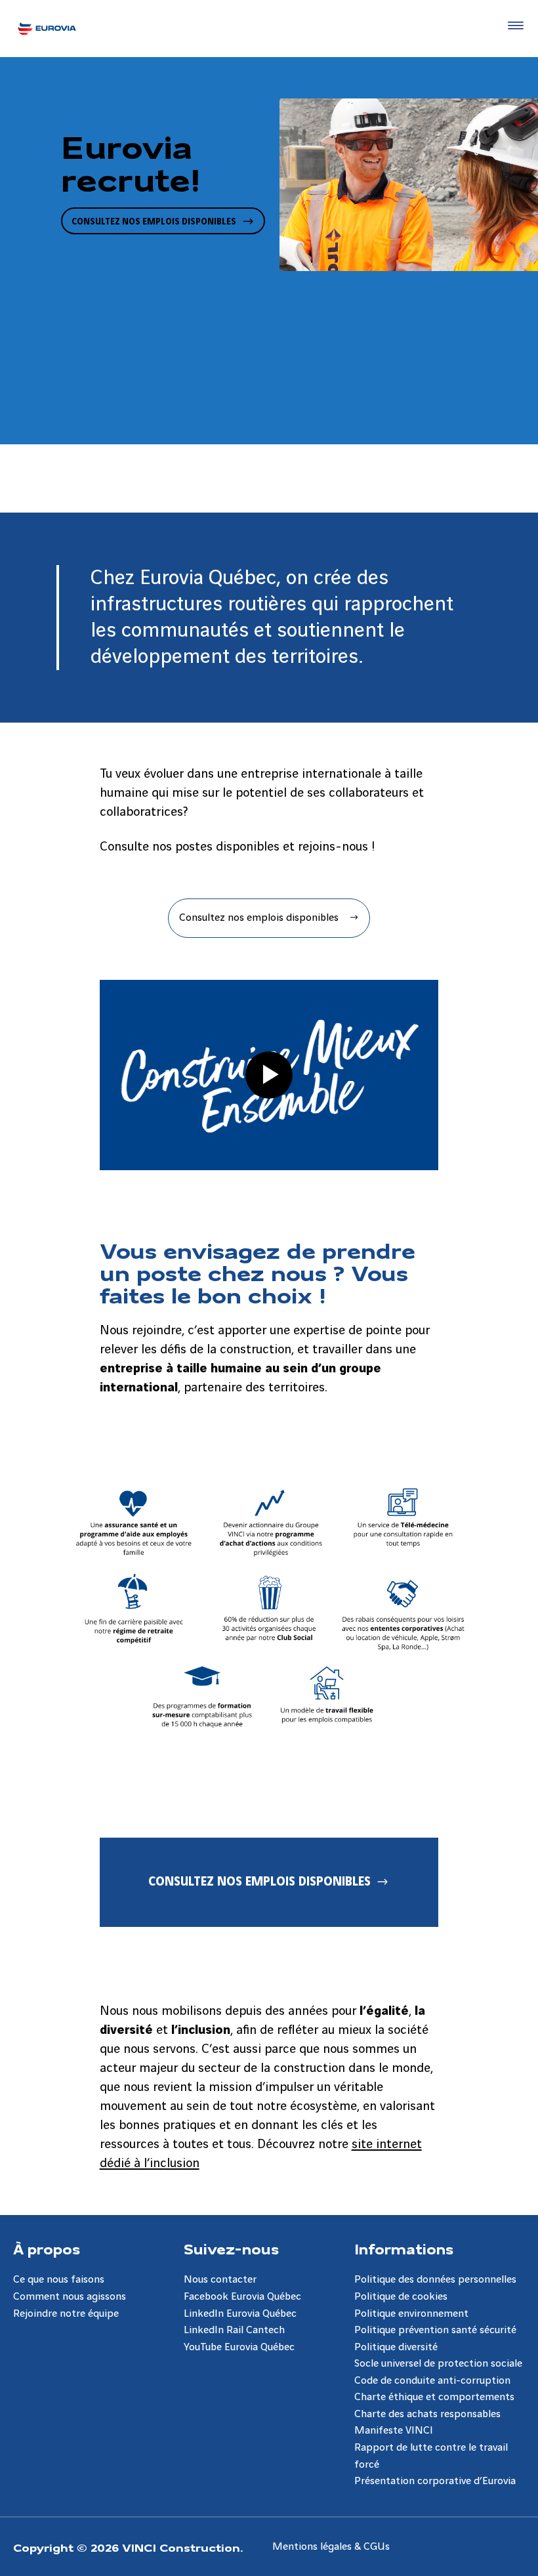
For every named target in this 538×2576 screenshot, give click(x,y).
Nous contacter (220, 2280)
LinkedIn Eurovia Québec (240, 2314)
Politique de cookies (401, 2297)
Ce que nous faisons (59, 2280)
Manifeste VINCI (394, 2431)
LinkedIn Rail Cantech (234, 2330)
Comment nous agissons (70, 2297)
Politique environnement (411, 2314)
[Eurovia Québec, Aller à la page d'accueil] (47, 28)
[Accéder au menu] (513, 26)
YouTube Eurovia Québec (239, 2347)
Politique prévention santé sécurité (435, 2330)
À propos (47, 2249)
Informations (404, 2249)
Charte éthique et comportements (434, 2397)
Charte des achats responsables (427, 2414)
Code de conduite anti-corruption (432, 2381)
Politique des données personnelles (435, 2280)
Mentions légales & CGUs (331, 2547)
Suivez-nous (231, 2249)
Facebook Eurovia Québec (242, 2297)
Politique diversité (396, 2347)
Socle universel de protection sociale (438, 2364)
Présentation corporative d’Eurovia (435, 2481)
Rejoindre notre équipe (66, 2314)
